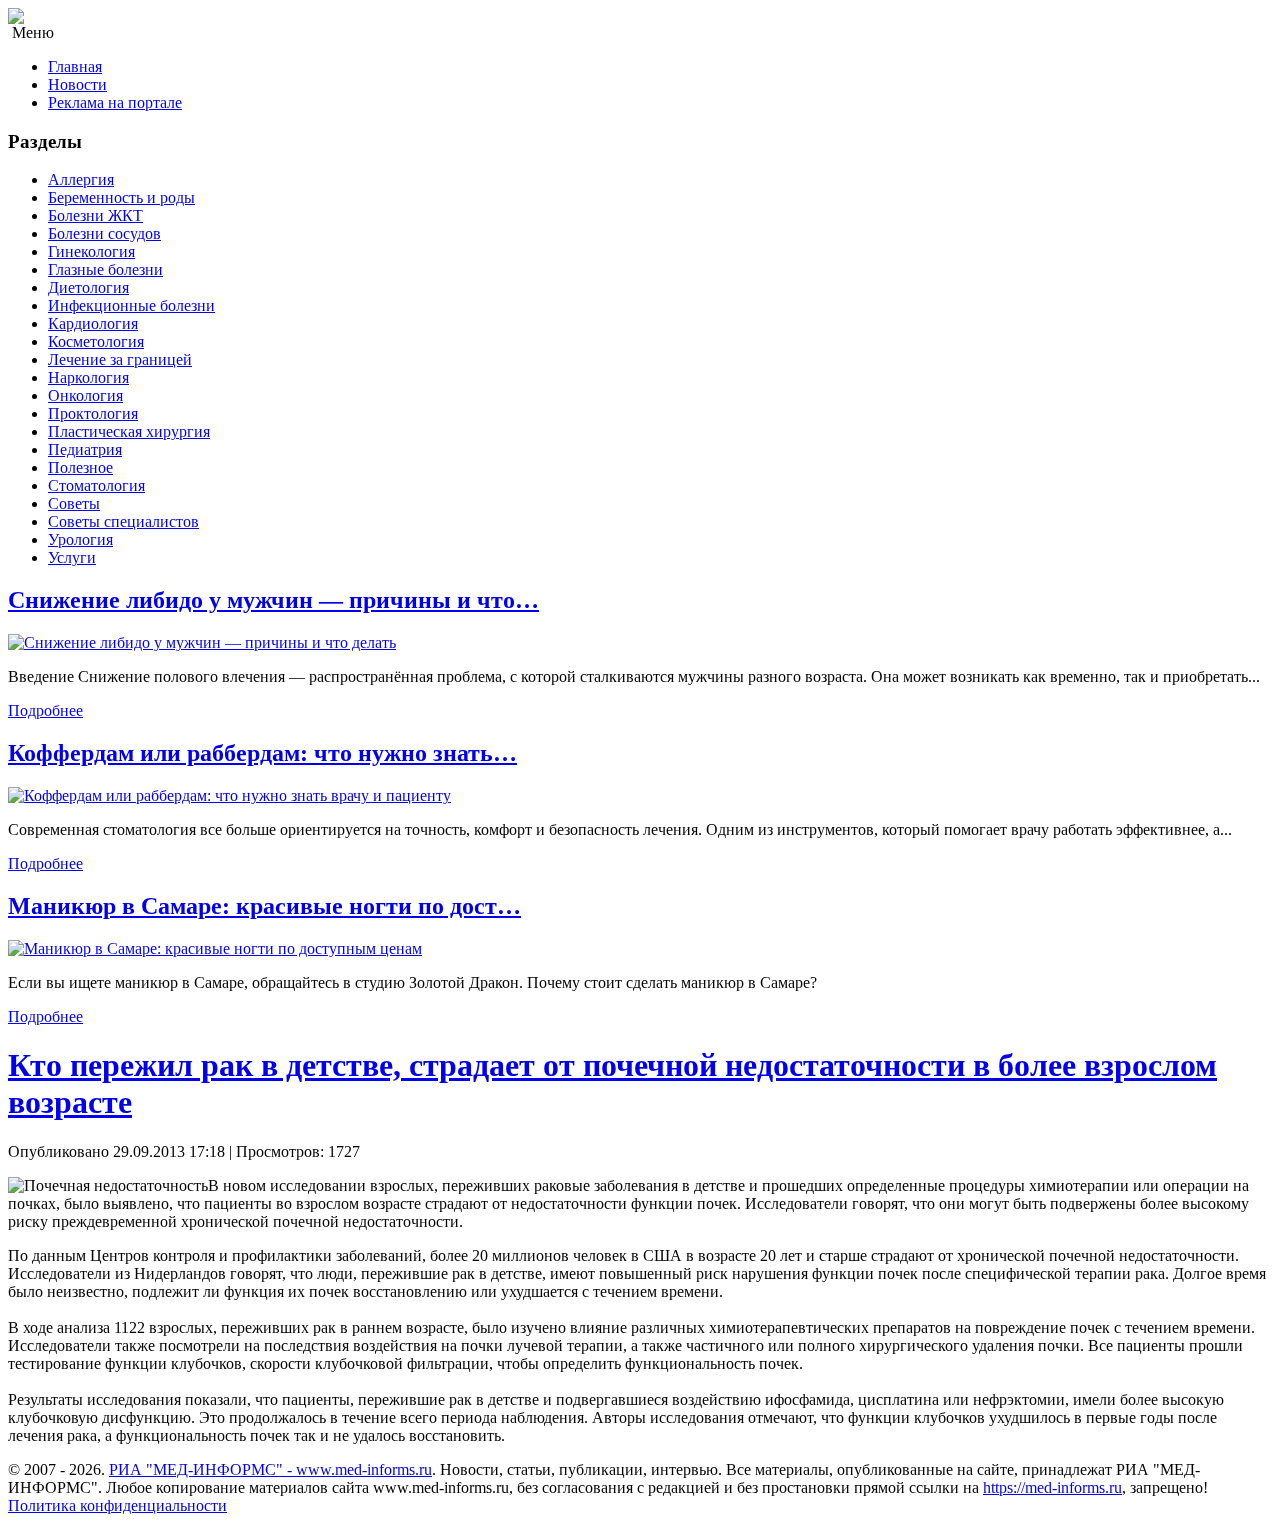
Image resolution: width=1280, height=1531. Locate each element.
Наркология (88, 377)
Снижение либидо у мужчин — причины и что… (273, 600)
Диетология (88, 287)
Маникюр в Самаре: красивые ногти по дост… (264, 906)
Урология (80, 539)
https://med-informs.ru (1052, 1487)
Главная (75, 66)
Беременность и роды (121, 197)
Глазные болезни (105, 269)
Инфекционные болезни (131, 305)
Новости (77, 84)
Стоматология (96, 485)
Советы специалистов (123, 521)
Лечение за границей (120, 359)
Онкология (85, 395)
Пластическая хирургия (129, 431)
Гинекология (91, 251)
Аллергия (81, 179)
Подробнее (45, 710)
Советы (74, 503)
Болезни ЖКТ (95, 215)
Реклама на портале (115, 102)
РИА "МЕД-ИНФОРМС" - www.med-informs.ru (270, 1469)
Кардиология (93, 323)
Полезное (80, 467)
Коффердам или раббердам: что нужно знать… (262, 753)
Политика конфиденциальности (117, 1505)
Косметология (96, 341)
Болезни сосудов (104, 233)
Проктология (93, 413)
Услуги (72, 557)
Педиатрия (85, 449)
